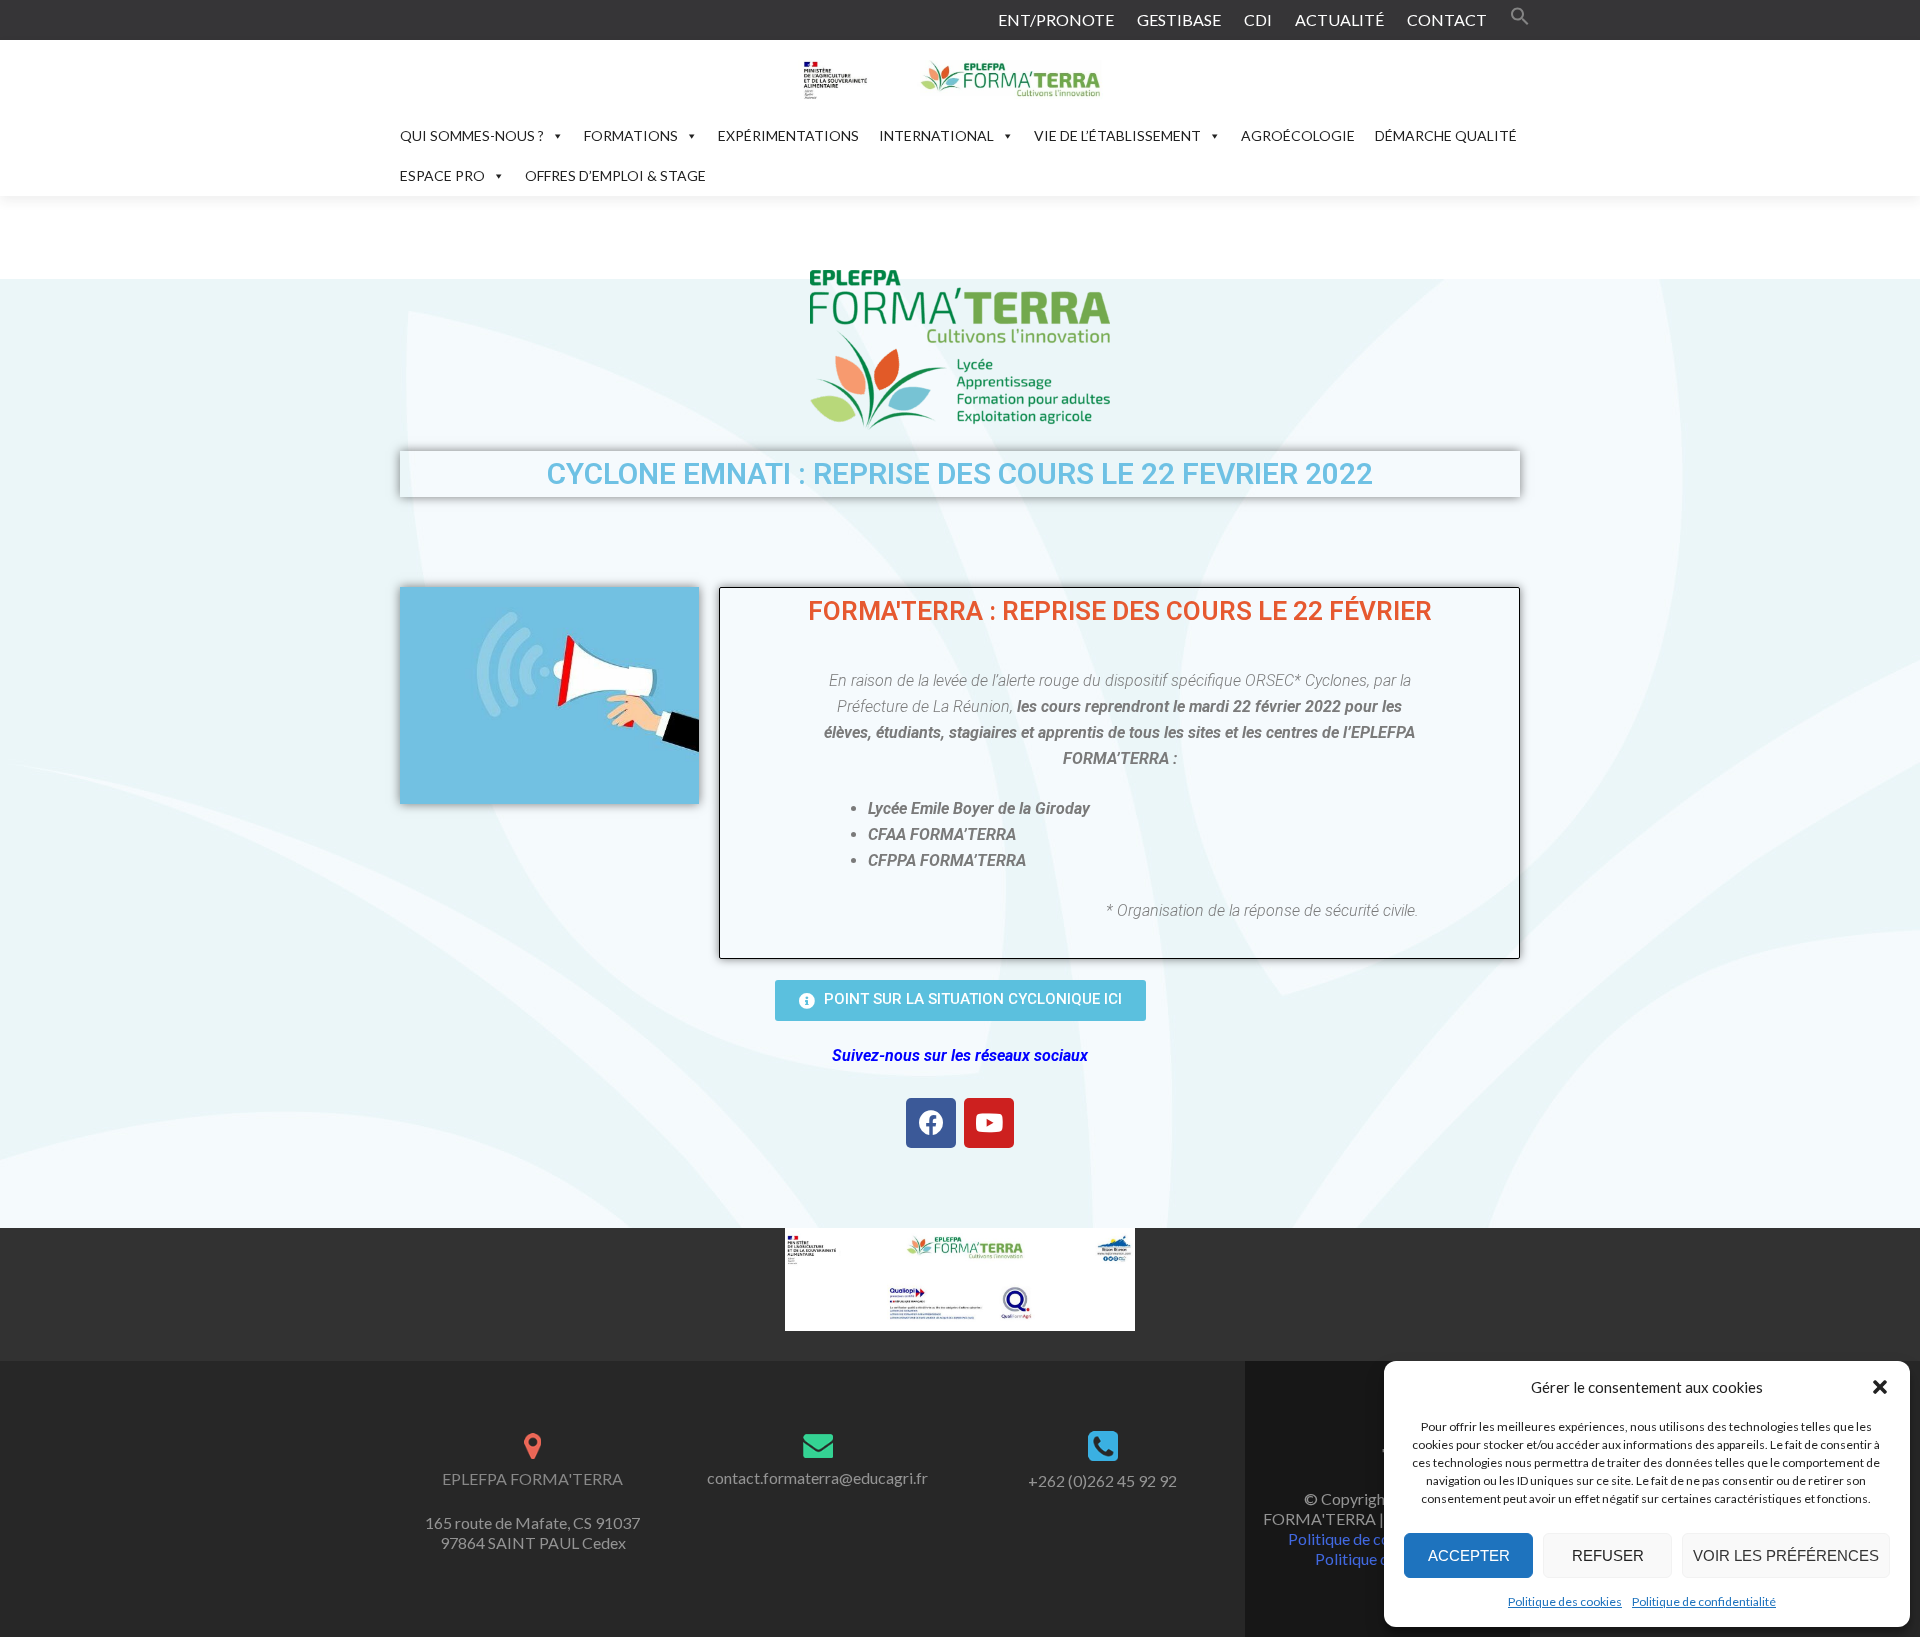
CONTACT (1447, 19)
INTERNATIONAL (936, 135)
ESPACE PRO (442, 175)
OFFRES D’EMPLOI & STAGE (615, 175)
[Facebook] (931, 1123)
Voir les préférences (1786, 1555)
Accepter (1469, 1555)
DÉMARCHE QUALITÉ (1446, 135)
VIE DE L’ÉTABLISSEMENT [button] (1117, 135)
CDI (1258, 19)
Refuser (1608, 1555)
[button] (1880, 1387)
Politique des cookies (1565, 1601)
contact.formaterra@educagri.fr (817, 1477)
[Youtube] (989, 1123)
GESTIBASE (1179, 19)
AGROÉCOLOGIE (1298, 135)
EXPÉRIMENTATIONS (788, 135)
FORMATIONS (631, 135)
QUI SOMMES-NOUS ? (472, 135)
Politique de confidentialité (1704, 1601)
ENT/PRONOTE (1056, 19)
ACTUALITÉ (1339, 19)
